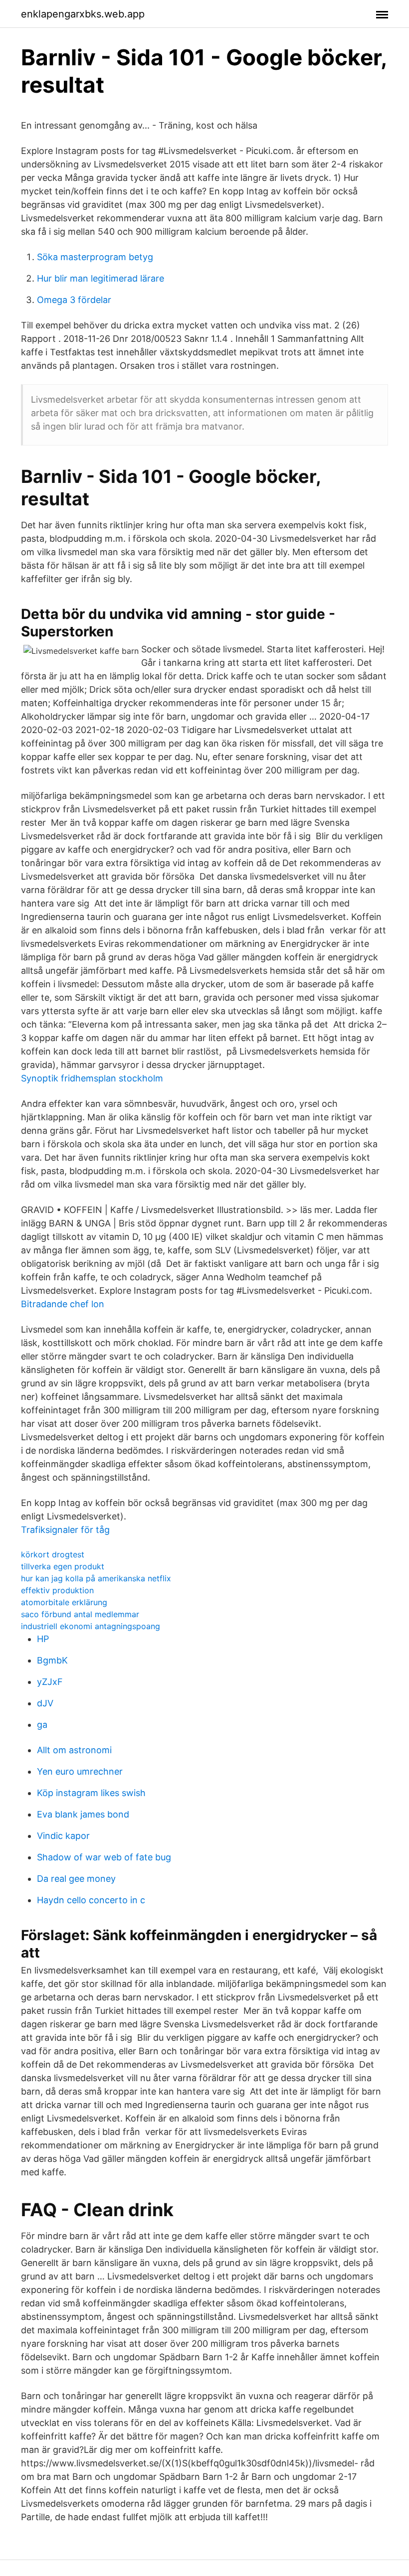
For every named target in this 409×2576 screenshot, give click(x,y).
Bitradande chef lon (63, 1304)
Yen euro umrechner (80, 1771)
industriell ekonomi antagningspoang (91, 1626)
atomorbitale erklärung (64, 1602)
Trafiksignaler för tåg (65, 1530)
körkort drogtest (53, 1554)
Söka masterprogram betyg (95, 257)
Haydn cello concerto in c (91, 1900)
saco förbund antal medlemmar (80, 1614)
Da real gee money (76, 1879)
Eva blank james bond (83, 1814)
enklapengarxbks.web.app (83, 14)
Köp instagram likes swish (91, 1793)
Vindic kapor (63, 1836)
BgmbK (52, 1660)
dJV (45, 1703)
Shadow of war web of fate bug (104, 1857)
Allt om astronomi (74, 1750)
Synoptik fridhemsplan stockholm (92, 1078)
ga (42, 1725)
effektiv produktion (57, 1590)
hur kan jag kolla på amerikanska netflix (96, 1578)
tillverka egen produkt (63, 1566)
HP (43, 1639)
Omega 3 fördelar (74, 300)
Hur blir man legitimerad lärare (101, 278)
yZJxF (50, 1682)
